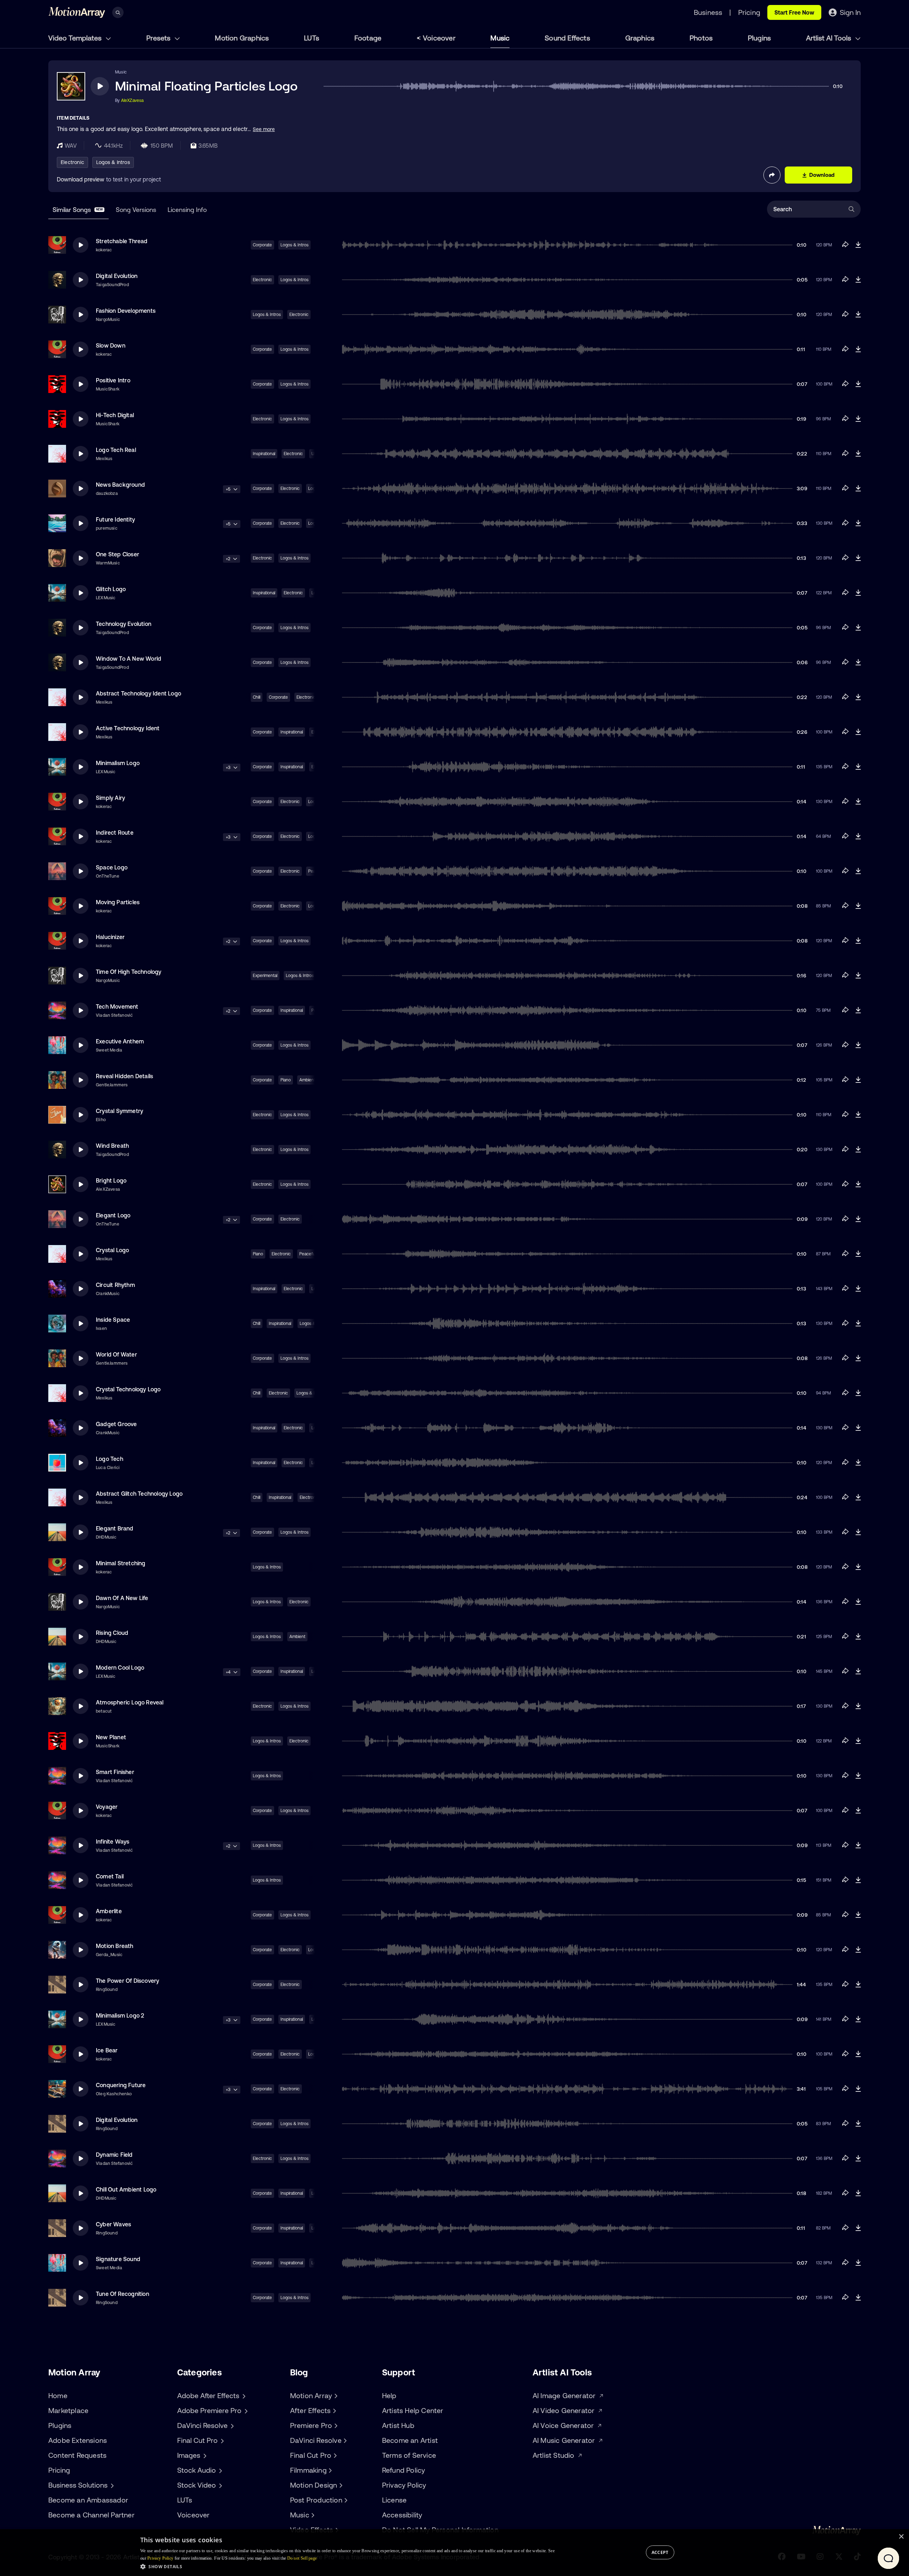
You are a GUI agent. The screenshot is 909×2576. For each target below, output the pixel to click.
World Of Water (116, 1354)
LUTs (312, 38)
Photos (701, 38)
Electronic (72, 162)
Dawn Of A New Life (122, 1598)
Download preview (81, 179)
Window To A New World (129, 659)
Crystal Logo (112, 1250)
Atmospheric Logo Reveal (130, 1702)
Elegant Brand (115, 1528)
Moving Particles (118, 902)
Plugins (759, 38)
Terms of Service (409, 2455)
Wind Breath (112, 1146)
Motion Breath (115, 1946)
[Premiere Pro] (335, 2425)
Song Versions (136, 210)
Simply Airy (110, 798)
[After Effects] (333, 2411)
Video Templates (76, 38)
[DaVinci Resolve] (344, 2440)
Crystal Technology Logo (128, 1389)
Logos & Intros (113, 162)
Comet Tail (110, 1876)
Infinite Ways (113, 1841)
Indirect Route (115, 833)
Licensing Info (187, 210)
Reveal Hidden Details (124, 1076)
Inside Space (113, 1320)
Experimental (265, 976)
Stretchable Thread (122, 241)
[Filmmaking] (330, 2470)
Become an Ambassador (88, 2500)
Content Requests (77, 2455)
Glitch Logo (111, 589)
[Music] (312, 2515)
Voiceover (439, 38)
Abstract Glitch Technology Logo (139, 1494)
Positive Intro (113, 380)
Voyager (107, 1807)
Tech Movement (117, 1006)
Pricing (59, 2470)
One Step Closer (118, 554)
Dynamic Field (114, 2155)
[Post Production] (345, 2500)
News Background (120, 485)
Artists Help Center (413, 2410)
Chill (257, 697)
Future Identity (115, 519)
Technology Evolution (124, 624)
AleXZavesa (132, 100)
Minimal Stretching (121, 1563)
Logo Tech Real (116, 450)
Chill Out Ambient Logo (126, 2189)
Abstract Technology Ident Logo (138, 693)
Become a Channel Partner (91, 2515)
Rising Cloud (112, 1633)
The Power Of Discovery (127, 1981)
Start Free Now (794, 12)
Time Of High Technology (129, 972)
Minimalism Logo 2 (120, 2015)
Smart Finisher (115, 1772)
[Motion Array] (335, 2396)
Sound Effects (567, 38)
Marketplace (68, 2410)
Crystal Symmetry (119, 1111)
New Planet (111, 1737)
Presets (159, 38)
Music (500, 38)
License (394, 2500)
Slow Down (111, 345)
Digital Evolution (117, 276)
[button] (347, 2566)
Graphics (640, 38)
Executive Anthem (120, 1041)
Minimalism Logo (118, 763)
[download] (858, 245)
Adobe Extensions (78, 2440)
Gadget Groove (116, 1424)
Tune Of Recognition (123, 2294)
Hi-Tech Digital (115, 415)
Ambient (297, 1637)
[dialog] (454, 2553)
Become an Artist (410, 2440)
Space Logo (112, 867)
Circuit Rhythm (115, 1285)
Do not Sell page (302, 2558)
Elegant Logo (113, 1215)
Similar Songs (78, 210)
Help (389, 2395)
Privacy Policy (404, 2485)
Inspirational (264, 454)
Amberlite (109, 1911)
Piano (286, 1080)
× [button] (901, 2537)
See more (264, 129)
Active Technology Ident (128, 728)
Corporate (262, 245)
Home (58, 2395)
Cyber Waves (113, 2224)
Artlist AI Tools (829, 38)
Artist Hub (398, 2425)
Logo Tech (110, 1459)
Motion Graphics (242, 38)
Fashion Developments (126, 311)
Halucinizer (110, 937)
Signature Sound (118, 2259)
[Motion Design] (340, 2485)
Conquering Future (121, 2085)
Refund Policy (404, 2470)
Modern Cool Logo (120, 1668)
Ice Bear (107, 2050)
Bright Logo (111, 1180)
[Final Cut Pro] (334, 2455)
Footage (368, 38)
